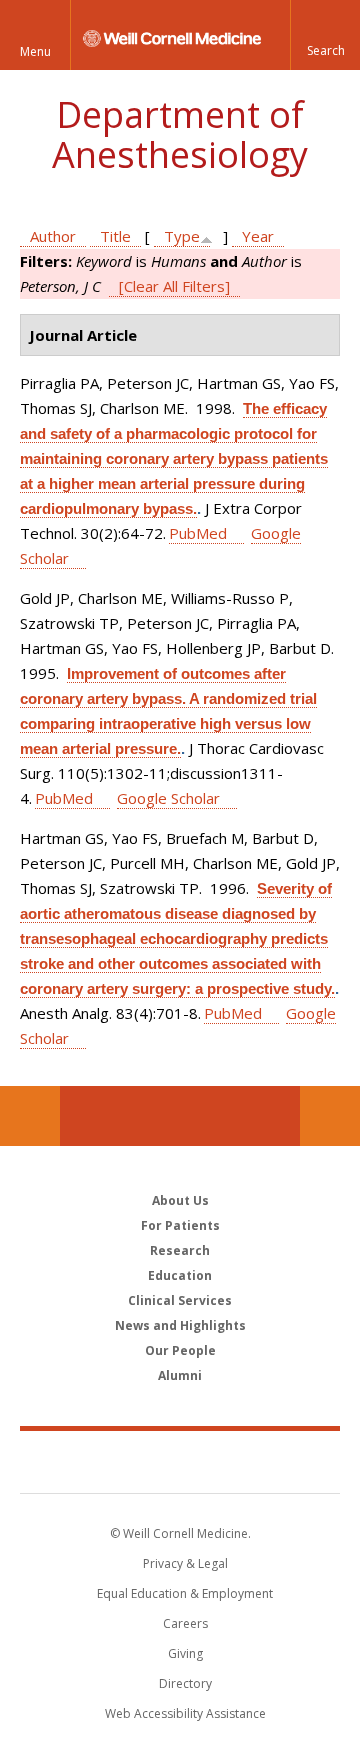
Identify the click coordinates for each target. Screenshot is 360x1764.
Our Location (30, 1116)
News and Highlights (180, 1325)
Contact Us (330, 1116)
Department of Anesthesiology (180, 134)
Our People (180, 1350)
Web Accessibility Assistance (185, 1713)
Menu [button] (35, 51)
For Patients (180, 1225)
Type (182, 236)
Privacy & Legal (185, 1563)
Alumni (180, 1375)
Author (53, 236)
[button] (325, 35)
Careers (185, 1623)
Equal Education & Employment (185, 1593)
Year (258, 236)
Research (180, 1250)
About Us (180, 1200)
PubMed (198, 533)
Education (180, 1275)
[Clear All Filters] (174, 286)
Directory (185, 1683)
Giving (185, 1653)
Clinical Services (180, 1300)
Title (115, 236)
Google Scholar (168, 798)
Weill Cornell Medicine (180, 1461)
